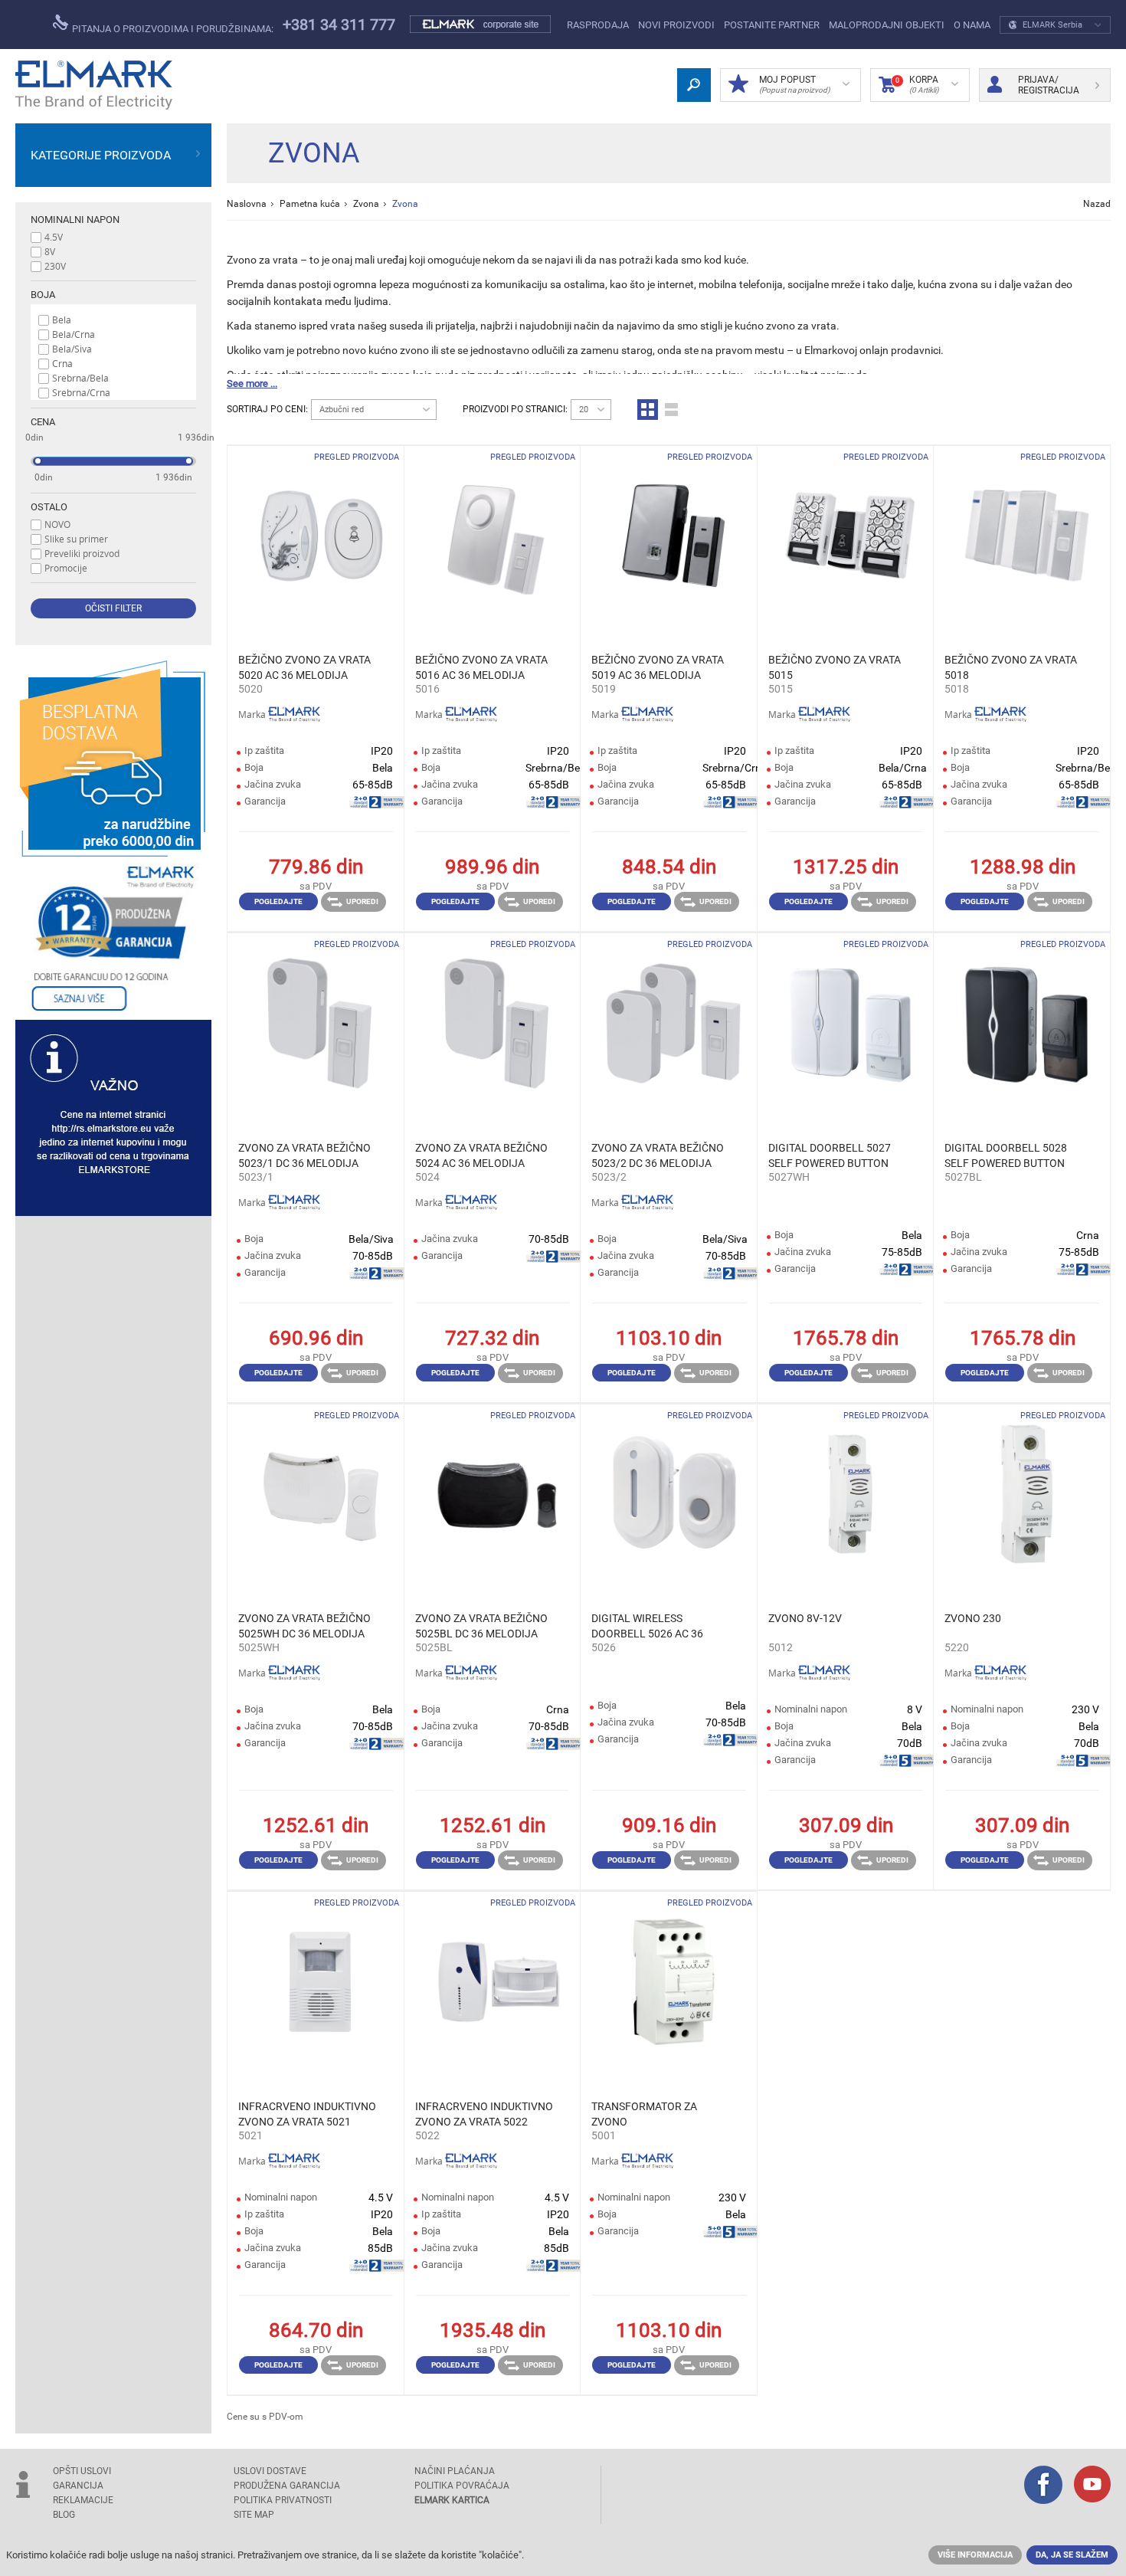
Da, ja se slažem (1072, 2555)
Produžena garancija (287, 2486)
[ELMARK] (94, 85)
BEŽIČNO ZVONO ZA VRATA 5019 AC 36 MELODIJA (658, 667)
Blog (64, 2515)
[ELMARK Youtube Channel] (1092, 2486)
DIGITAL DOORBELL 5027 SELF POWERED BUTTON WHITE (830, 1156)
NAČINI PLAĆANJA (455, 2471)
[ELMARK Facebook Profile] (1043, 2486)
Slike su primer (76, 539)
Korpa (917, 84)
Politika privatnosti (283, 2500)
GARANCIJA (78, 2486)
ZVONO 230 (973, 1618)
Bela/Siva (72, 349)
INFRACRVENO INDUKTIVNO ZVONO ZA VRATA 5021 (307, 2114)
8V (50, 251)
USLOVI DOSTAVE (270, 2471)
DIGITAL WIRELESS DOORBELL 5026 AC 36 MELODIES (647, 1627)
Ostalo (49, 507)
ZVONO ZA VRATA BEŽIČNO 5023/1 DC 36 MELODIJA (304, 1155)
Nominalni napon (75, 220)
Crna (62, 363)
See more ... (252, 383)
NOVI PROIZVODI (676, 25)
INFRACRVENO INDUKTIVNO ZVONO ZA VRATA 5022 (484, 2114)
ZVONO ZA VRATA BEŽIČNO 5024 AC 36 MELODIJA (481, 1155)
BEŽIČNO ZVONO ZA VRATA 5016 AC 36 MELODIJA (481, 667)
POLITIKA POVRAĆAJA (462, 2486)
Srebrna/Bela (80, 378)
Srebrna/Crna (81, 392)
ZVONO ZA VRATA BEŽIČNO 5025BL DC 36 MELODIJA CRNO (481, 1627)
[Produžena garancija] (113, 938)
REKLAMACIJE (83, 2500)
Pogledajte (278, 901)
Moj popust (794, 84)
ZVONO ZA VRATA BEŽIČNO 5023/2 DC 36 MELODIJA (658, 1155)
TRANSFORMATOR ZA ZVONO (644, 2114)
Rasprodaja (598, 25)
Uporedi (362, 901)
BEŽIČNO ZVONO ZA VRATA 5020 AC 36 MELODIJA (304, 667)
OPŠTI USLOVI (82, 2471)
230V (55, 266)
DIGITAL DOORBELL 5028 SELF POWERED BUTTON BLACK (1006, 1156)
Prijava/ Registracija (1049, 85)
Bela (62, 320)
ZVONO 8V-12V (805, 1618)
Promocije (66, 568)
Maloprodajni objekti (887, 25)
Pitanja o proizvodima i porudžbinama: (172, 29)
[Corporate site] (481, 25)
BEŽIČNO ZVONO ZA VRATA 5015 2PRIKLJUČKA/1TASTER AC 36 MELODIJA (835, 668)
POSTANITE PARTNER (772, 25)
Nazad (1097, 204)
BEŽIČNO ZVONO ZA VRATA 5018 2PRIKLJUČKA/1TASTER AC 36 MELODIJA (1011, 668)
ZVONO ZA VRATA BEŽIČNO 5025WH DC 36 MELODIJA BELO (304, 1627)
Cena (43, 422)
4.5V (54, 237)
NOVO (57, 524)
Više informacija (975, 2555)
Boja (43, 295)
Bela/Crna (74, 334)
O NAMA (972, 25)
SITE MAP (254, 2515)
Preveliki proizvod (82, 553)
